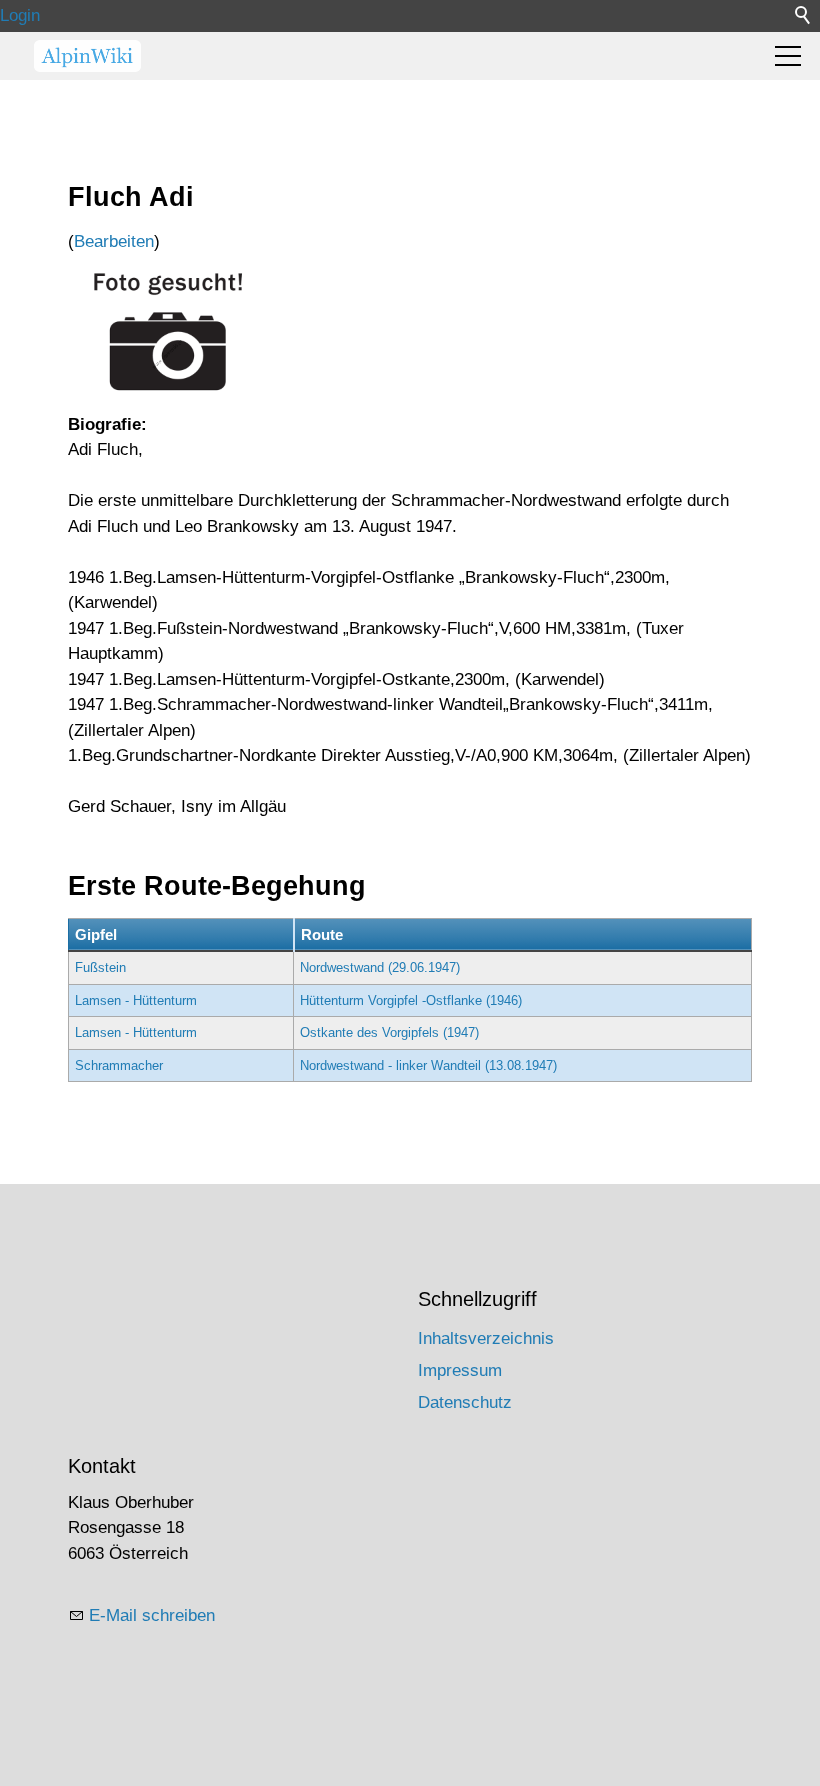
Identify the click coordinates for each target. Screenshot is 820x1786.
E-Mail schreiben (152, 1615)
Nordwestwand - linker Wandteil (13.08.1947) (428, 1065)
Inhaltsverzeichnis (486, 1338)
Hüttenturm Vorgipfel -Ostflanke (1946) (411, 1000)
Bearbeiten (114, 241)
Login (20, 15)
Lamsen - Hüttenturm (136, 1000)
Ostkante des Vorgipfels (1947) (389, 1032)
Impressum (460, 1370)
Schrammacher (119, 1065)
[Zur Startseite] (87, 56)
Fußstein (100, 967)
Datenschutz (465, 1402)
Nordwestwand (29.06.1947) (380, 967)
